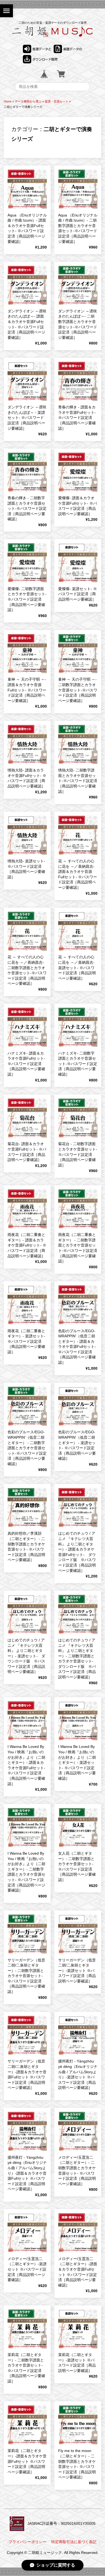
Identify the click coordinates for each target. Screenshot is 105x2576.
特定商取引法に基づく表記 (74, 2542)
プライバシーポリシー (27, 2542)
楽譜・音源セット (57, 101)
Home (8, 101)
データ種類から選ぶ (28, 101)
